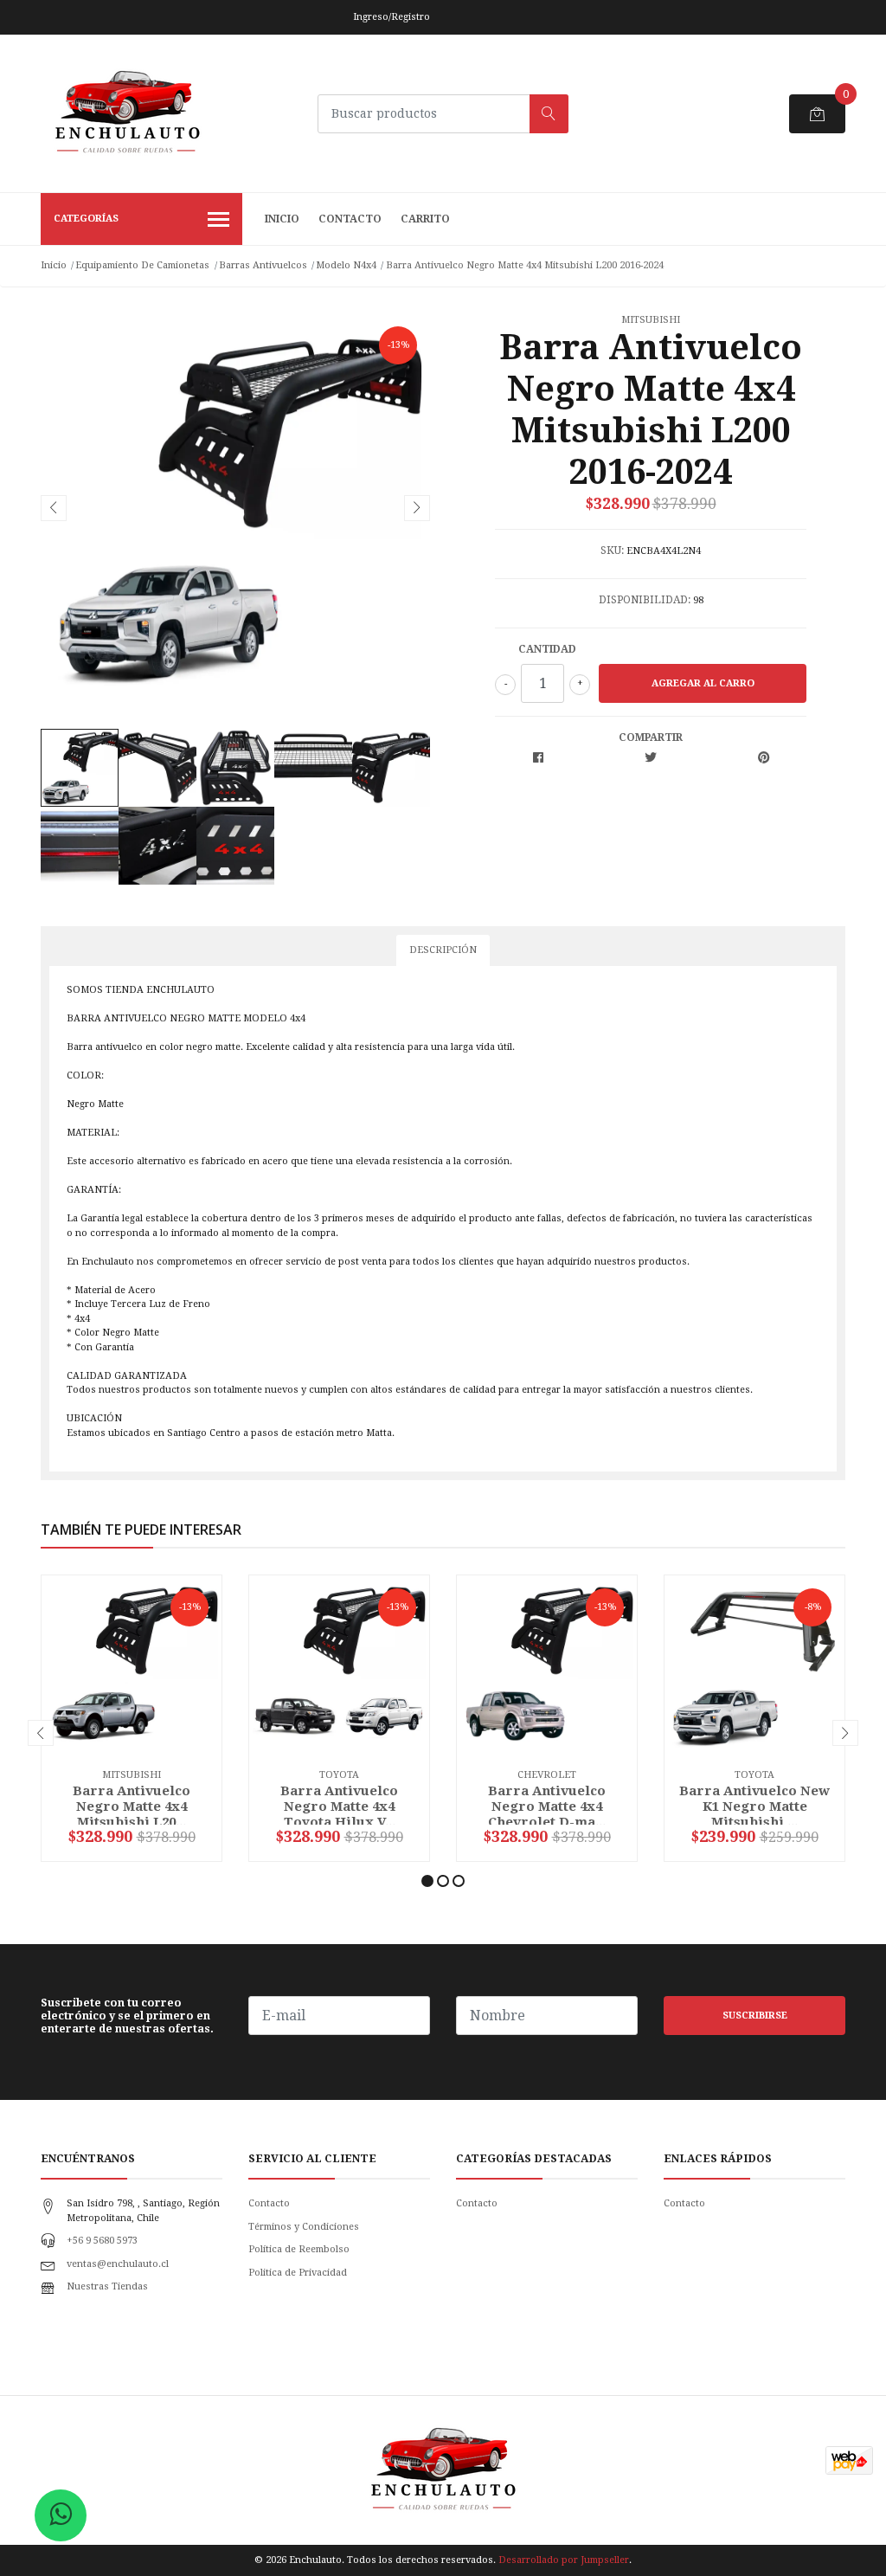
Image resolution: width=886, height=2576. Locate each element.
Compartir (651, 737)
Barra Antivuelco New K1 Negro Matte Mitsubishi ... (754, 1806)
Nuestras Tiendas (107, 2286)
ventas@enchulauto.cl (118, 2264)
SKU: (612, 551)
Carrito (425, 219)
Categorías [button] (86, 219)
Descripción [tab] (443, 950)
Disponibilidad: (645, 600)
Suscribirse (755, 2016)
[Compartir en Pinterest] (764, 759)
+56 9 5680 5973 (102, 2241)
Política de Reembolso (299, 2249)
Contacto (350, 219)
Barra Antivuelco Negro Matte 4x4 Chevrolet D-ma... (547, 1806)
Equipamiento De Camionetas (142, 265)
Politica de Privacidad (298, 2273)
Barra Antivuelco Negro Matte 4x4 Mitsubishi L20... (132, 1806)
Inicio (282, 219)
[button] (427, 1881)
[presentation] (54, 508)
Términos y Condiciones (304, 2227)
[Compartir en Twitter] (651, 759)
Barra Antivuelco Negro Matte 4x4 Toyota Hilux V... (339, 1806)
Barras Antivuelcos (263, 265)
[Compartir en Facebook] (538, 759)
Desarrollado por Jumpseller (564, 2560)
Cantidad (547, 649)
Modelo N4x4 (346, 265)
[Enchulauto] (127, 113)
